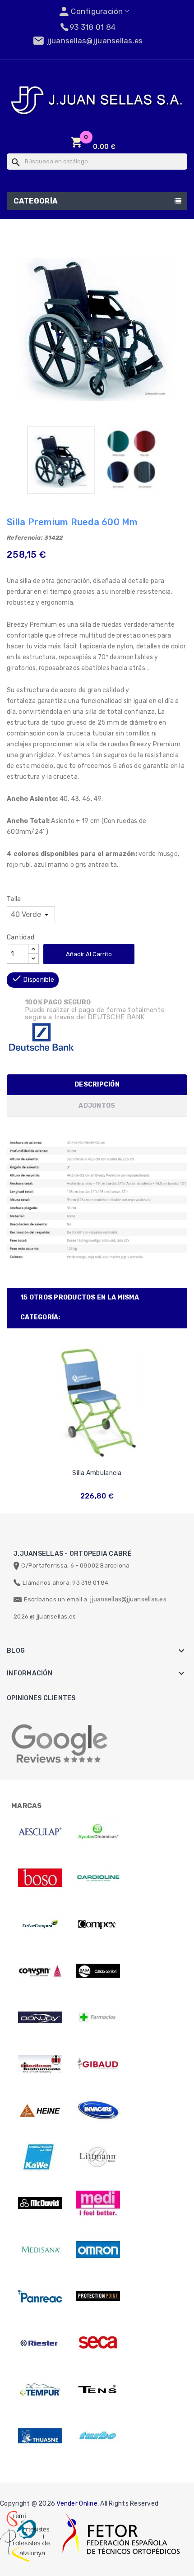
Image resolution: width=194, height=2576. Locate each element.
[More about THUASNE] (40, 2436)
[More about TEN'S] (98, 2389)
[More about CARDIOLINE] (98, 1878)
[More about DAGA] (98, 1971)
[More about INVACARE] (98, 2110)
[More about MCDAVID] (40, 2203)
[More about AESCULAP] (40, 1831)
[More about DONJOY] (40, 2017)
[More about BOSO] (40, 1878)
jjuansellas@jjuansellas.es (128, 1599)
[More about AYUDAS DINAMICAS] (98, 1831)
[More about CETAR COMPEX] (40, 1924)
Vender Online (77, 2504)
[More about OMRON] (98, 2250)
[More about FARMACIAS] (98, 2017)
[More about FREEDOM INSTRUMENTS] (40, 2064)
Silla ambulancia (97, 1473)
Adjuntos (97, 1106)
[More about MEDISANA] (40, 2250)
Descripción (97, 1085)
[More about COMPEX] (98, 1924)
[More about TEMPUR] (40, 2389)
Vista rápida (97, 1457)
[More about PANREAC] (40, 2296)
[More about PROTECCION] (98, 2296)
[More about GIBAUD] (98, 2064)
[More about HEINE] (40, 2110)
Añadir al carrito (89, 954)
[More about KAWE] (40, 2157)
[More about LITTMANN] (98, 2157)
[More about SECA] (98, 2343)
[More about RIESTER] (40, 2343)
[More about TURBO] (98, 2436)
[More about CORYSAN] (40, 1971)
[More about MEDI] (98, 2203)
